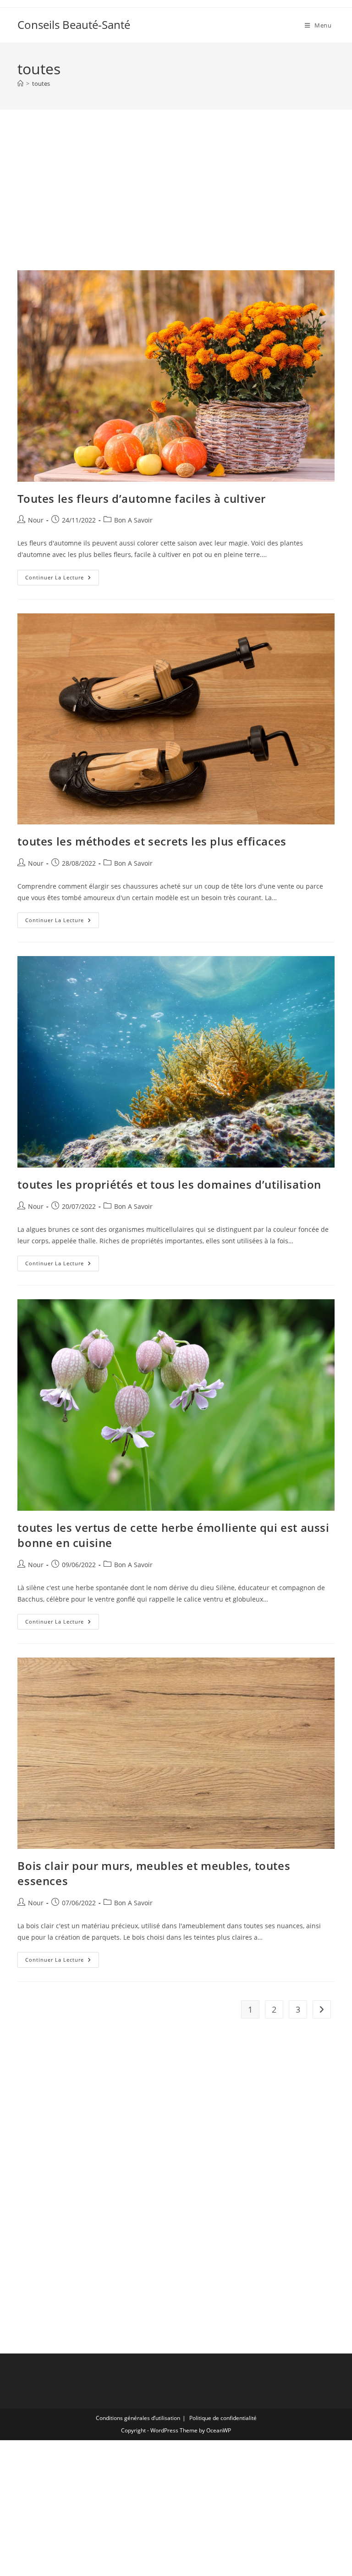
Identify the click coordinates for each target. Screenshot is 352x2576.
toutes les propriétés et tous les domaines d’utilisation (169, 1184)
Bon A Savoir (133, 520)
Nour (36, 520)
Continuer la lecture (62, 579)
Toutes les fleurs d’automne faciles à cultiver (142, 498)
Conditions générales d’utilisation (138, 2418)
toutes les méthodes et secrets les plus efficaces (152, 841)
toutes (41, 83)
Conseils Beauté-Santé (74, 25)
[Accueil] (20, 83)
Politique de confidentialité (223, 2418)
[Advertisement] (176, 201)
